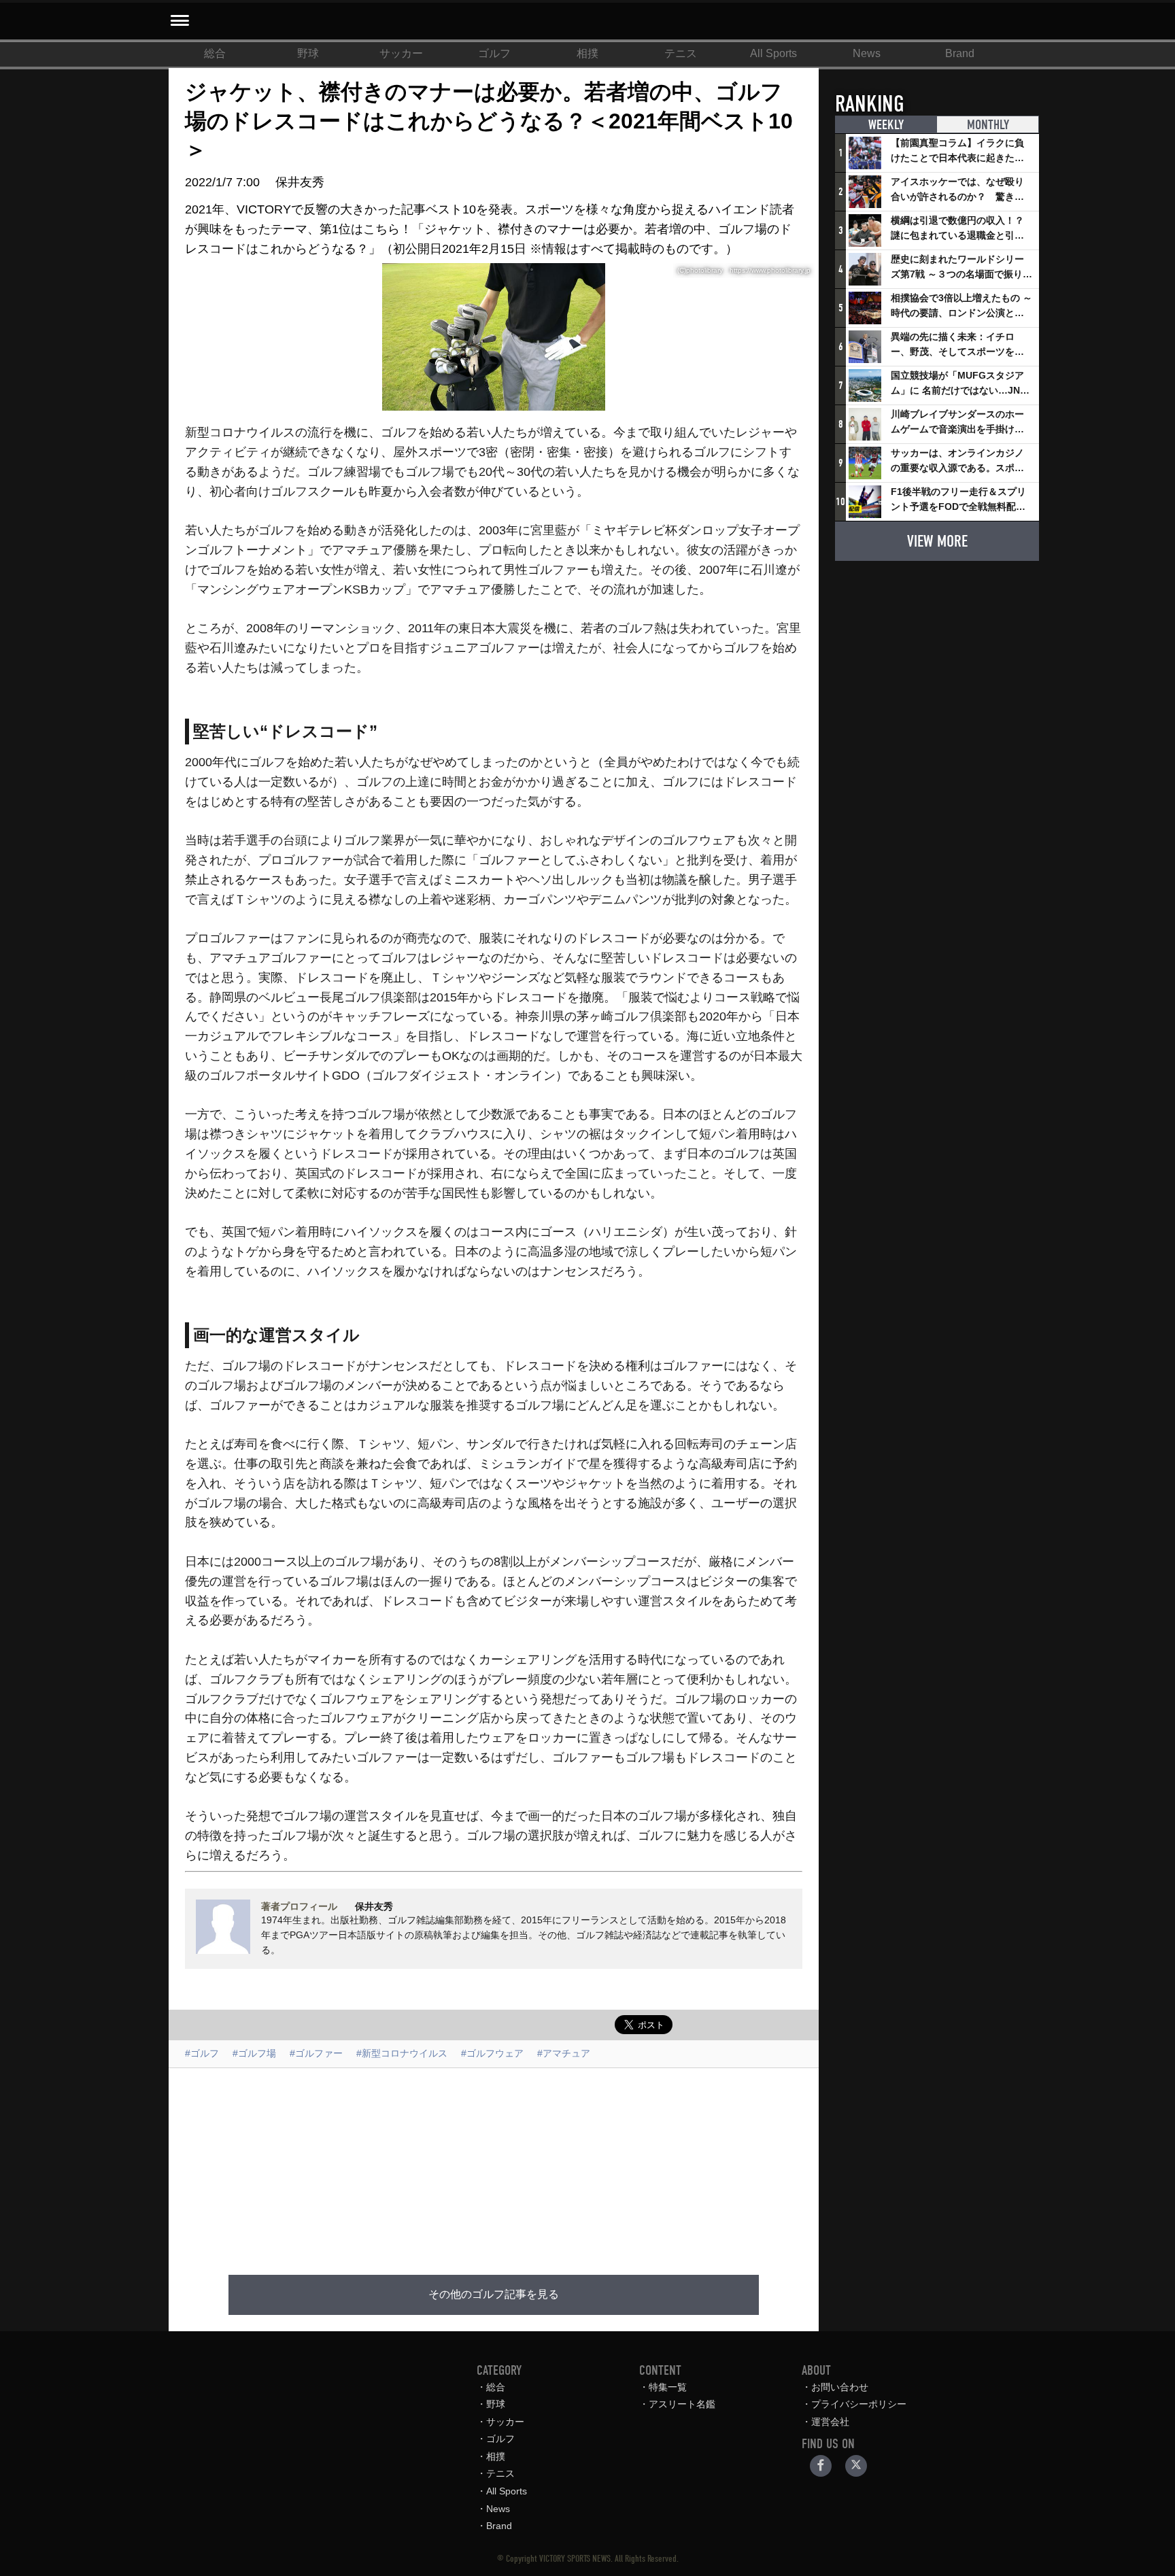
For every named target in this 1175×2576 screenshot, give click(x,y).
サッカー (401, 53)
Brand (960, 53)
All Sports (773, 53)
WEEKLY (886, 125)
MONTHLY (988, 125)
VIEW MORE (937, 541)
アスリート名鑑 (682, 2404)
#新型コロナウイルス (402, 2053)
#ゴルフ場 (254, 2053)
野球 (308, 53)
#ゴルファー (316, 2053)
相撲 (587, 53)
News (867, 53)
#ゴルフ (202, 2053)
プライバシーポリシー (859, 2404)
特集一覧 (668, 2387)
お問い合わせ (840, 2387)
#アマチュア (564, 2053)
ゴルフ (494, 53)
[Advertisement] (494, 2163)
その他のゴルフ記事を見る (494, 2295)
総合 (215, 53)
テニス (681, 53)
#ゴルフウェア (492, 2053)
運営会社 (830, 2422)
